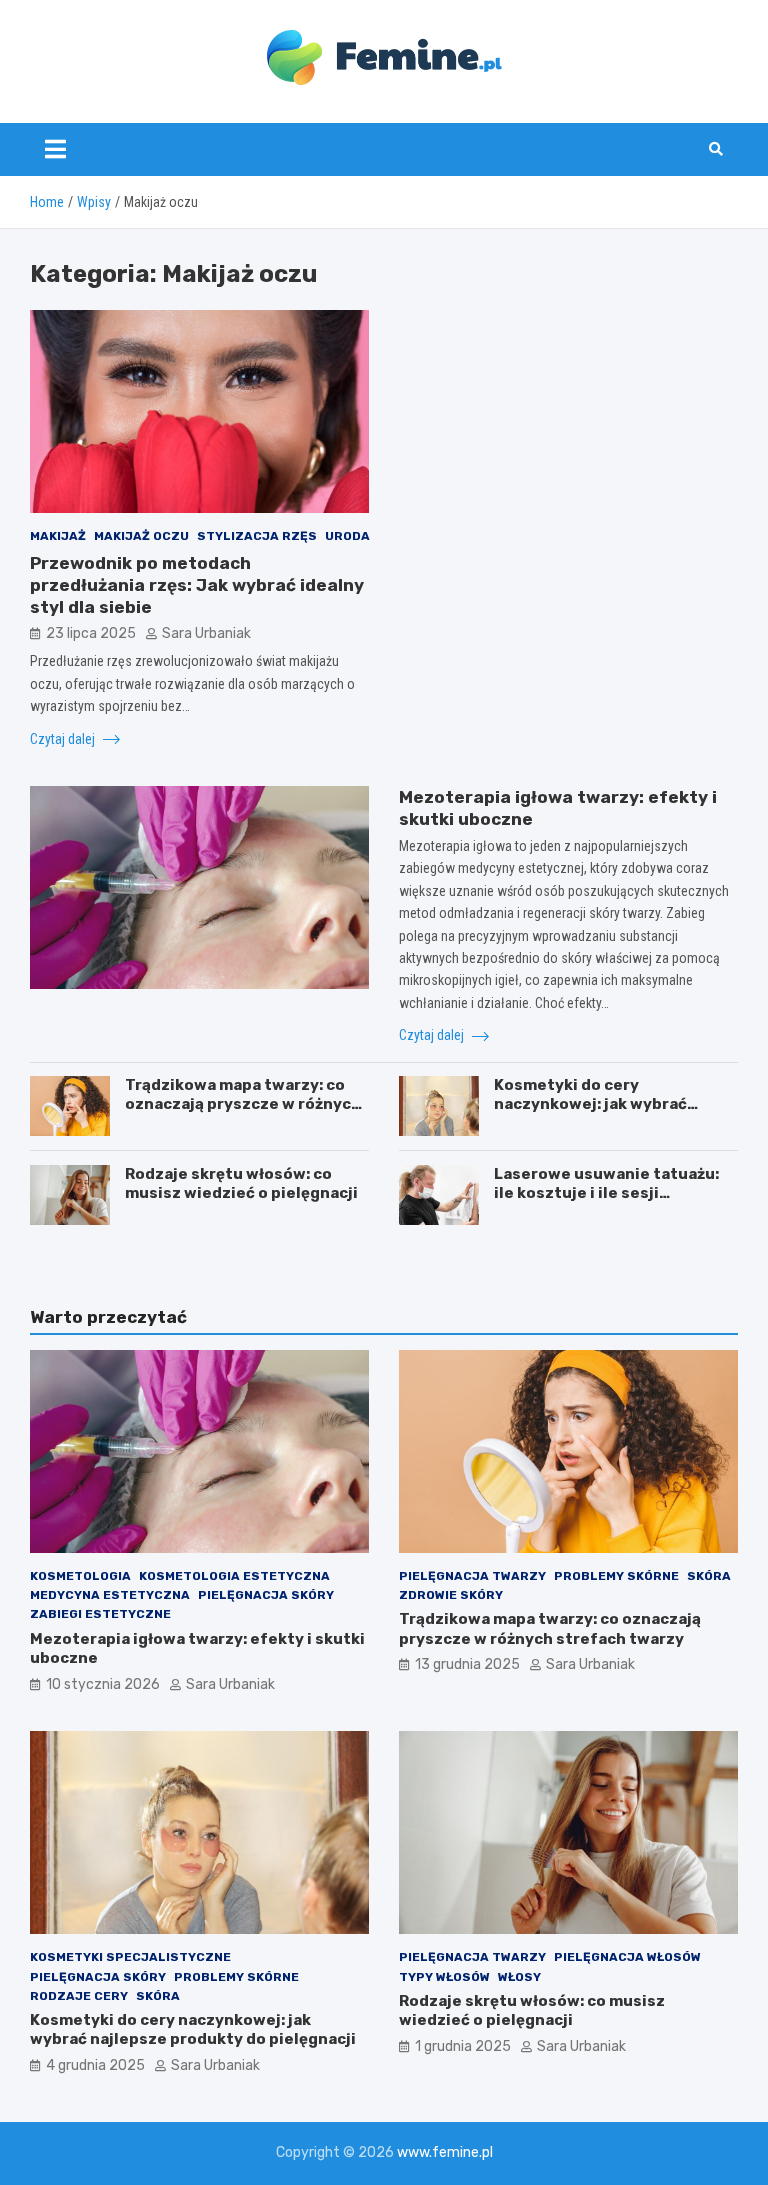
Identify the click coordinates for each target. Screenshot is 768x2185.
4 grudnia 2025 (95, 2065)
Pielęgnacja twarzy (472, 1576)
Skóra (709, 1576)
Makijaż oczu (141, 536)
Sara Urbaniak (206, 633)
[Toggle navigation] (55, 149)
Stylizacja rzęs (257, 536)
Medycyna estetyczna (110, 1595)
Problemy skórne (616, 1576)
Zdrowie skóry (451, 1595)
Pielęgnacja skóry (266, 1595)
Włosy (519, 1977)
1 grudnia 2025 (463, 2046)
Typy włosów (444, 1977)
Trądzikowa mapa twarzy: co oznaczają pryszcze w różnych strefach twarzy (243, 1104)
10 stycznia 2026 (103, 1684)
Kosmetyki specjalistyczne (130, 1957)
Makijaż (58, 536)
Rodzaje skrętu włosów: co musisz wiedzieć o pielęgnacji (241, 1184)
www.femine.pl (445, 2152)
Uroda (347, 536)
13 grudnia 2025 (467, 1664)
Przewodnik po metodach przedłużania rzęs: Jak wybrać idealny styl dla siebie (197, 585)
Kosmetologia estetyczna (234, 1576)
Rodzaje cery (79, 1996)
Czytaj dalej (64, 739)
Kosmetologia (80, 1576)
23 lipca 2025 (91, 633)
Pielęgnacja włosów (627, 1957)
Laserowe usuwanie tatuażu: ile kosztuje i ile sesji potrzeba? (606, 1193)
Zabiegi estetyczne (100, 1614)
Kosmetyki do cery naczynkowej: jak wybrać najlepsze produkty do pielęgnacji (590, 1114)
